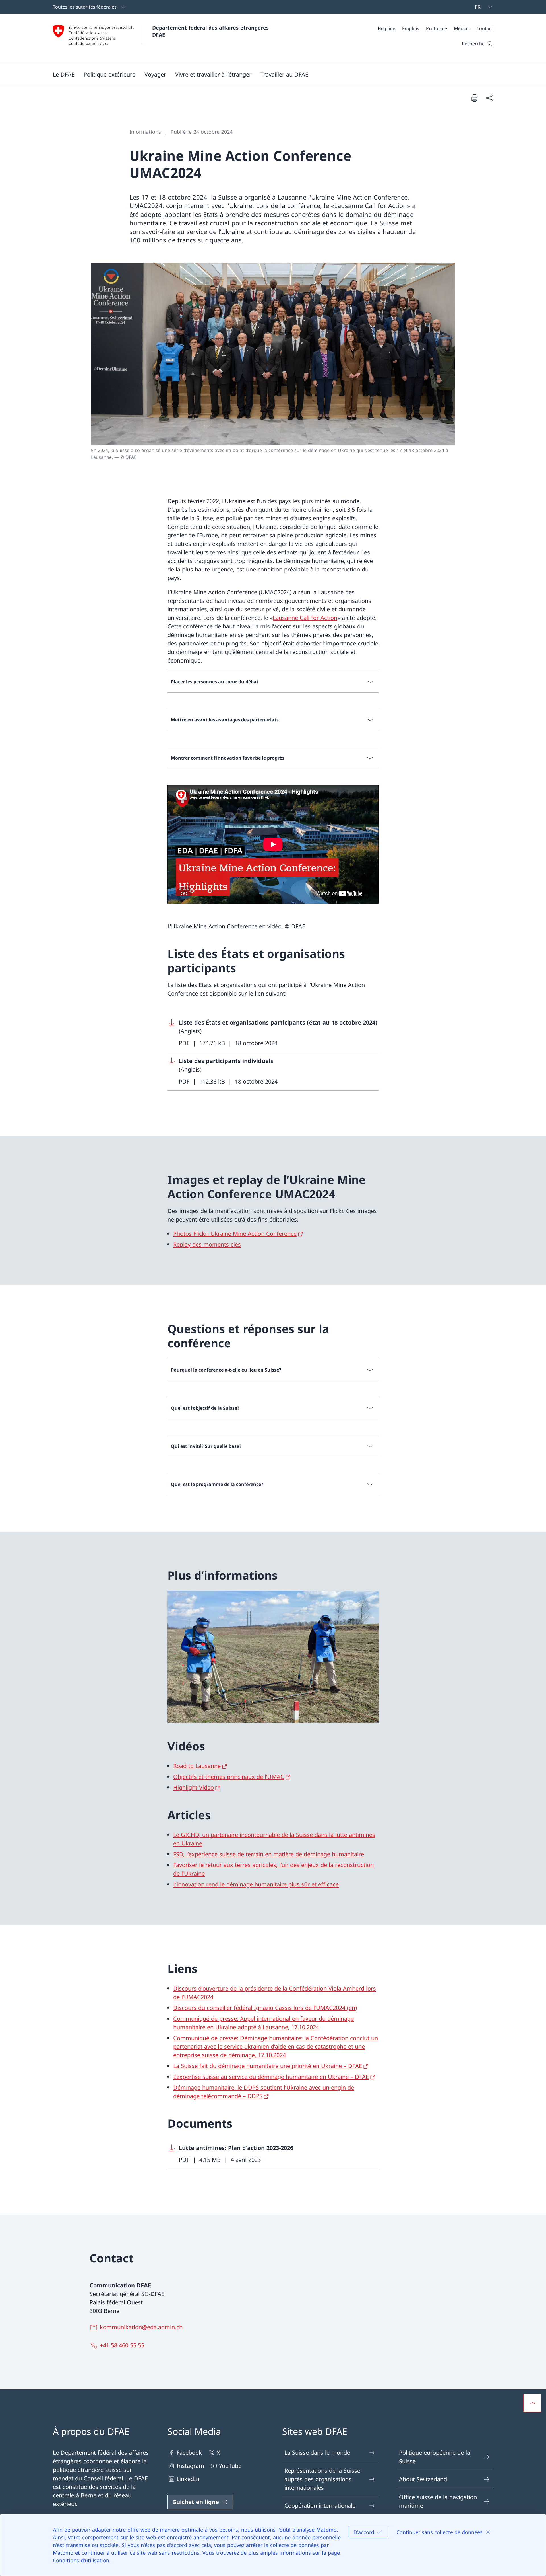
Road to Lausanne (197, 1766)
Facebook (189, 2453)
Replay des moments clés (207, 1244)
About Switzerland (423, 2479)
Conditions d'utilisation (81, 2560)
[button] (64, 74)
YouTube (230, 2466)
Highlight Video (194, 1787)
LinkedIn (188, 2479)
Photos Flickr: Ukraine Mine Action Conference (235, 1234)
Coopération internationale (320, 2506)
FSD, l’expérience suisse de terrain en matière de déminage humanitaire (269, 1854)
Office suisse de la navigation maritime (438, 2501)
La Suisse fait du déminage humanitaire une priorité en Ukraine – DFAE (268, 2066)
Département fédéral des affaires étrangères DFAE (211, 31)
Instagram (190, 2466)
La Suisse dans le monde (317, 2453)
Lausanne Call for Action (305, 618)
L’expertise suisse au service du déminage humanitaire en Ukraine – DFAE (271, 2077)
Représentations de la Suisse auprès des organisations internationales (322, 2479)
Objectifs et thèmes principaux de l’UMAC (229, 1777)
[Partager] (489, 98)
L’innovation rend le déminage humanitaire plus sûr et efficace (256, 1884)
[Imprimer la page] (474, 98)
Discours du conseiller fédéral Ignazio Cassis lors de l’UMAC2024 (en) (265, 2008)
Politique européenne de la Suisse (435, 2457)
